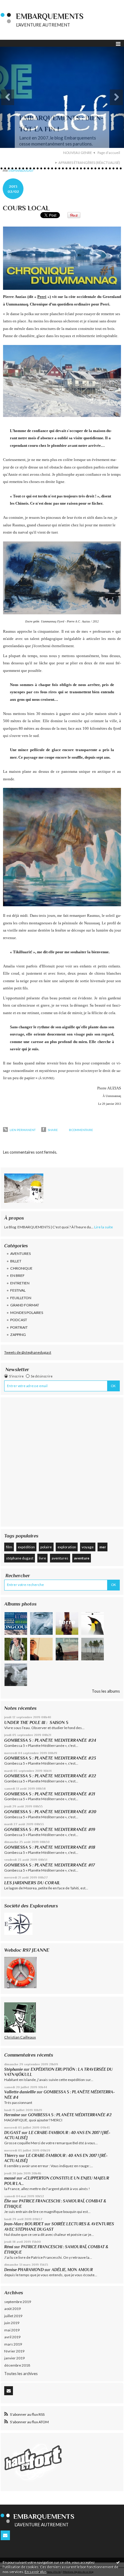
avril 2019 (12, 2337)
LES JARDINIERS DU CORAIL (32, 1883)
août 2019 (12, 2309)
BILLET (16, 1261)
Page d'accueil (109, 153)
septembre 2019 (18, 2302)
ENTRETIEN (20, 1283)
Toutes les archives (21, 2374)
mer (103, 1547)
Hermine (12, 2115)
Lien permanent (22, 1130)
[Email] (9, 2391)
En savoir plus (36, 2572)
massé (10, 2178)
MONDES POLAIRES (27, 1313)
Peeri (42, 297)
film (9, 1547)
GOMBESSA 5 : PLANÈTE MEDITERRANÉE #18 (50, 1847)
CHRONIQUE (21, 1268)
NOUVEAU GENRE (77, 153)
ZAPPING (18, 1335)
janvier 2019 (14, 2358)
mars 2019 (13, 2344)
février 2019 (14, 2351)
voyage (88, 1547)
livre (42, 1558)
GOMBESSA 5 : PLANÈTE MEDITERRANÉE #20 (51, 1812)
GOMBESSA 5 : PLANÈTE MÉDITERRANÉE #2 (70, 2115)
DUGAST (12, 2133)
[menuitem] (79, 153)
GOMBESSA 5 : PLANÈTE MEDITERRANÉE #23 (50, 1758)
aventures (60, 1558)
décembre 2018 (17, 2365)
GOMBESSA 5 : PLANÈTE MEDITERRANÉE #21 (50, 1794)
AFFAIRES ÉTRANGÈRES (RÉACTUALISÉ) (89, 163)
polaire (46, 1547)
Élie (8, 2201)
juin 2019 (12, 2323)
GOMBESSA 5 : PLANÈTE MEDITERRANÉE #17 (50, 1865)
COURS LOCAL (26, 208)
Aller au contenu (17, 4)
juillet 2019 (13, 2316)
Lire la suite (104, 1227)
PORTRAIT (19, 1327)
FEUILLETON (21, 1298)
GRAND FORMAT (25, 1305)
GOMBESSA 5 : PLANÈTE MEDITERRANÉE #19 (51, 1829)
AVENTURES (20, 1254)
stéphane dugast (20, 1558)
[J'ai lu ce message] (118, 2562)
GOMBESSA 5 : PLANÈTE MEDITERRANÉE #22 (50, 1776)
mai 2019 (12, 2330)
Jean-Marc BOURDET (24, 2224)
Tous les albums (106, 1691)
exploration (67, 1547)
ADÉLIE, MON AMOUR (72, 2270)
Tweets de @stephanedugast (28, 1352)
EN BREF (17, 1275)
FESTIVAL (18, 1290)
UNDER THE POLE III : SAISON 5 (36, 1722)
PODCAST (19, 1320)
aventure (82, 1558)
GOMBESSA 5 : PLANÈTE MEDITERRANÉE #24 (50, 1740)
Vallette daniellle (20, 2092)
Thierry (11, 2156)
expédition (26, 1547)
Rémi (9, 2247)
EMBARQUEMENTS (50, 16)
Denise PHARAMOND (24, 2270)
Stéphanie (14, 2069)
